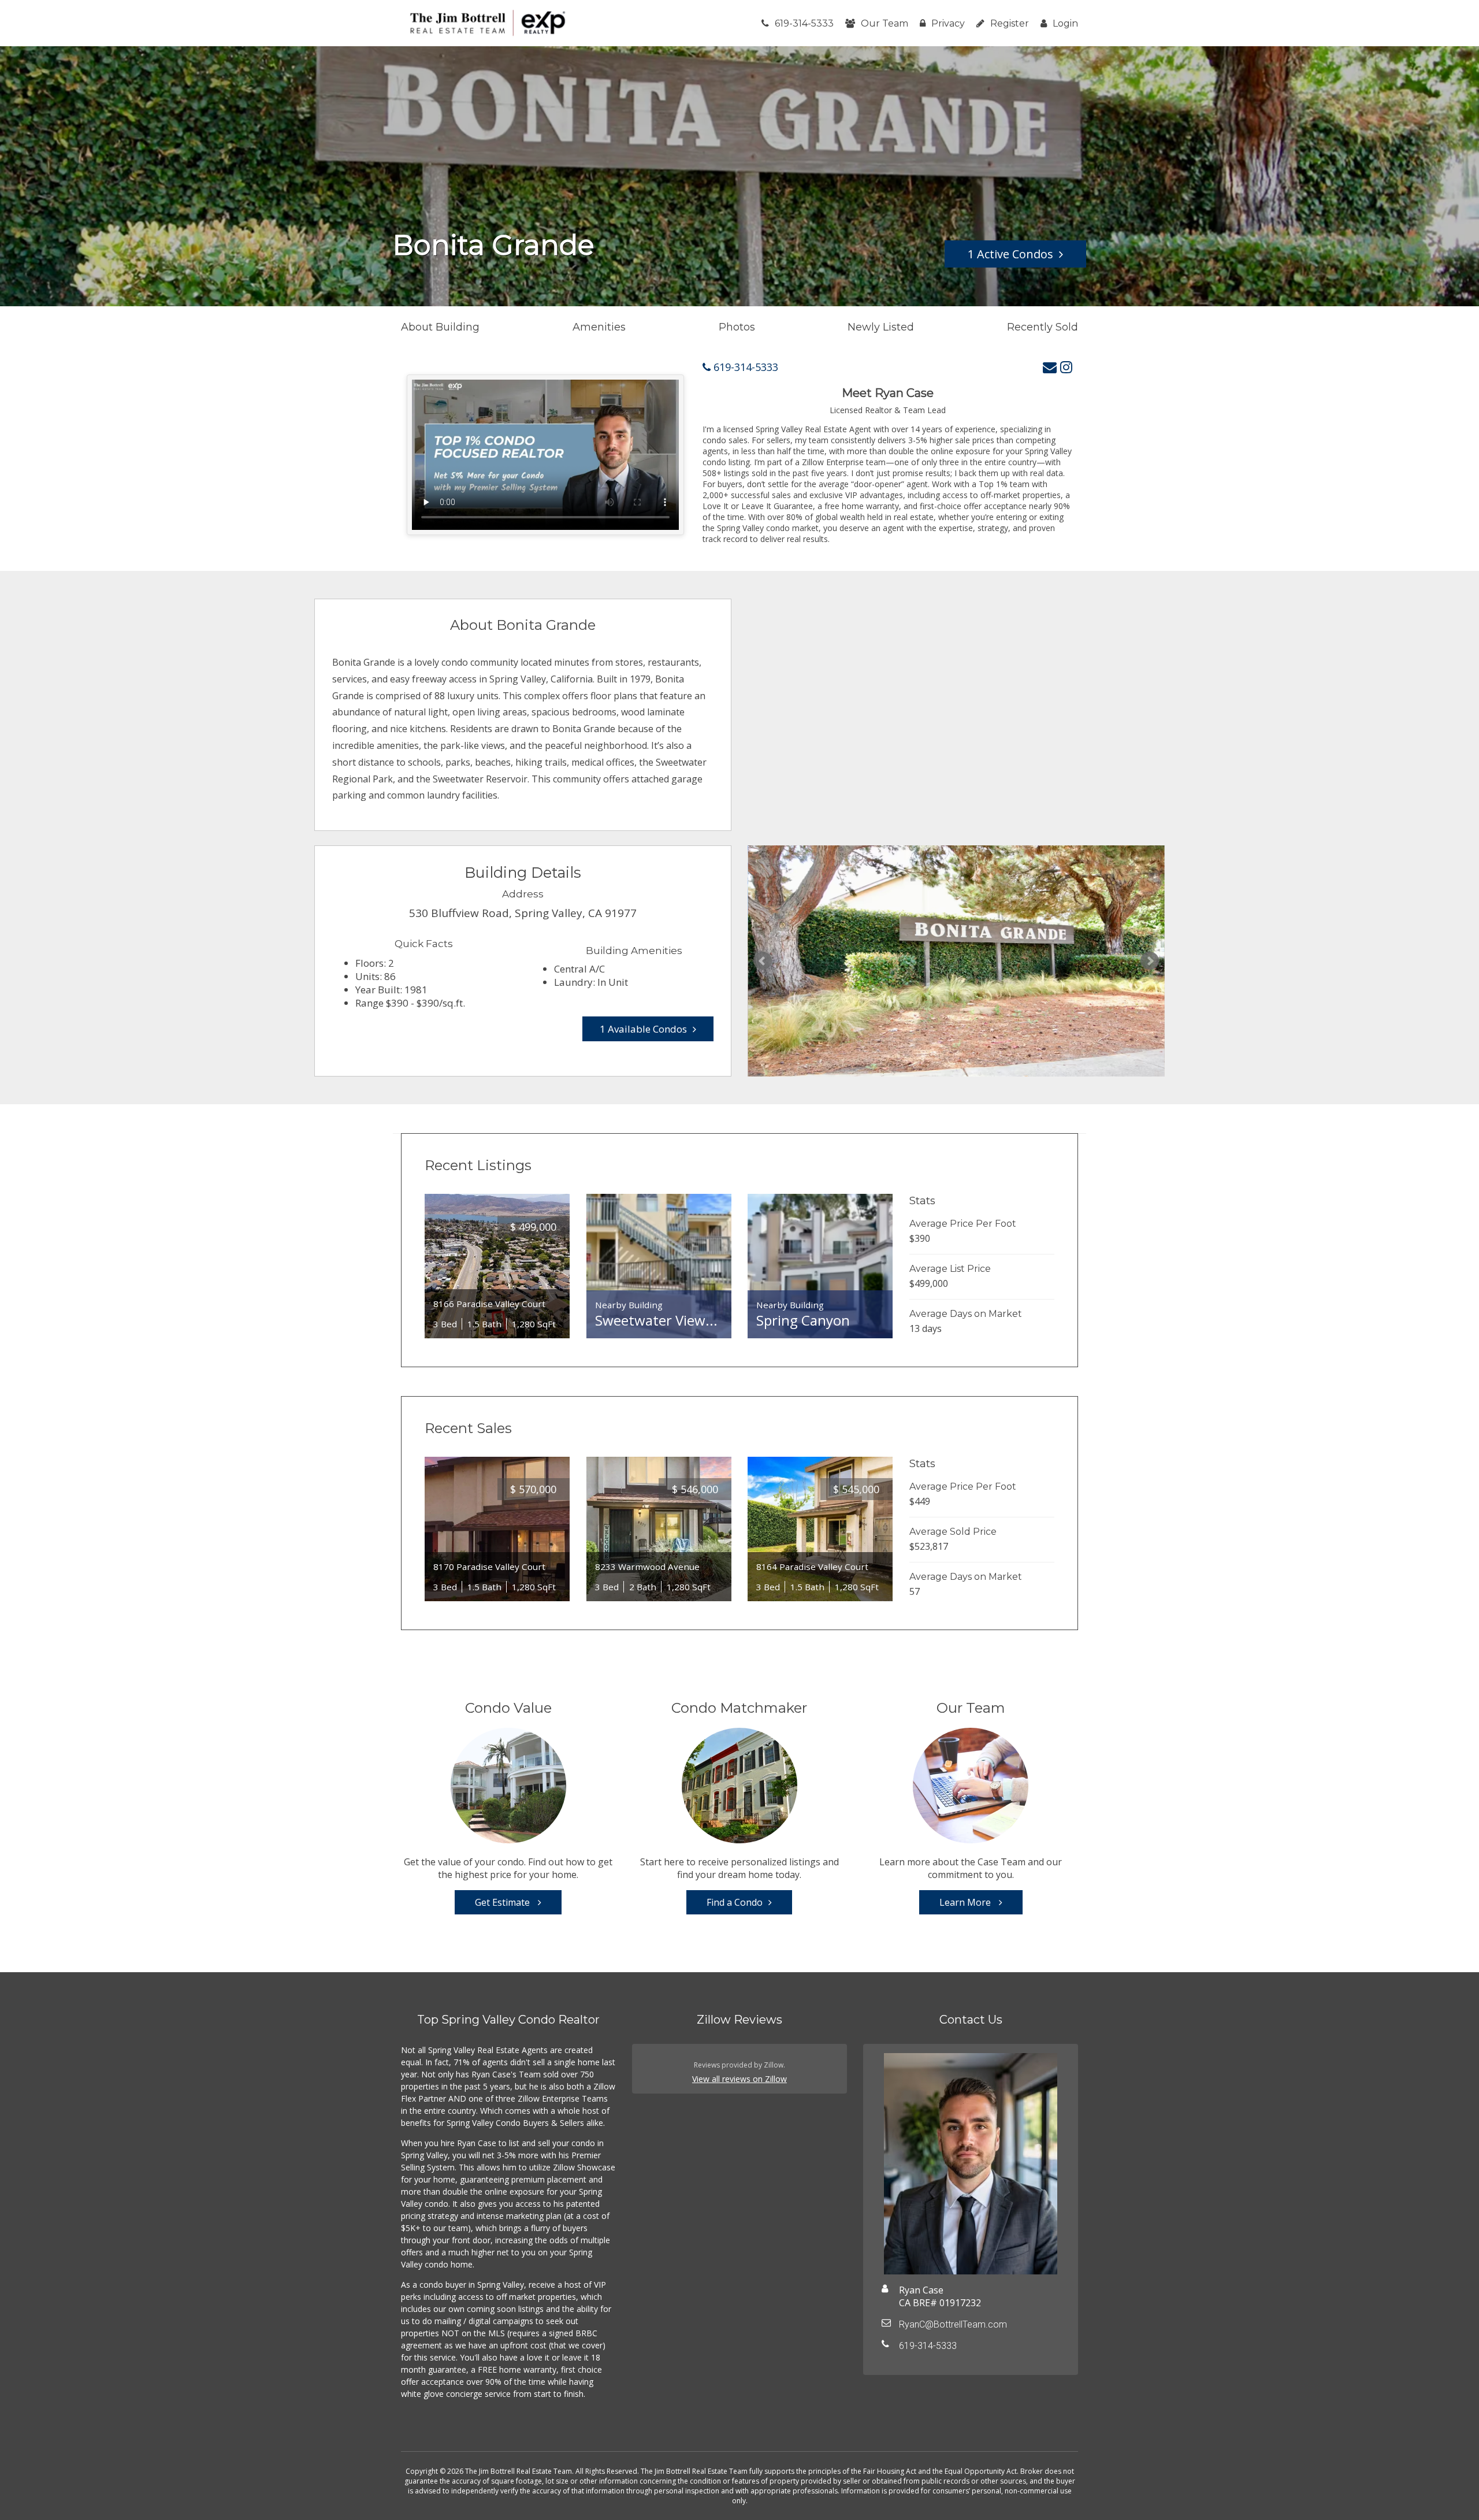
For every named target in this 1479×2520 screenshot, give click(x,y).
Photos (737, 327)
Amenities (599, 327)
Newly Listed (881, 327)
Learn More (966, 1902)
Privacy (948, 23)
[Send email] (1050, 367)
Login (1065, 23)
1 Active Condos (1010, 254)
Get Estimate (503, 1902)
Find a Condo (735, 1902)
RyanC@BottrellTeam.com (953, 2324)
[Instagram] (1066, 367)
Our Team (885, 23)
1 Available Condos (643, 1029)
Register (1010, 23)
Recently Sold (1043, 327)
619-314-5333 (804, 23)
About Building (440, 327)
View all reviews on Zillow (739, 2079)
